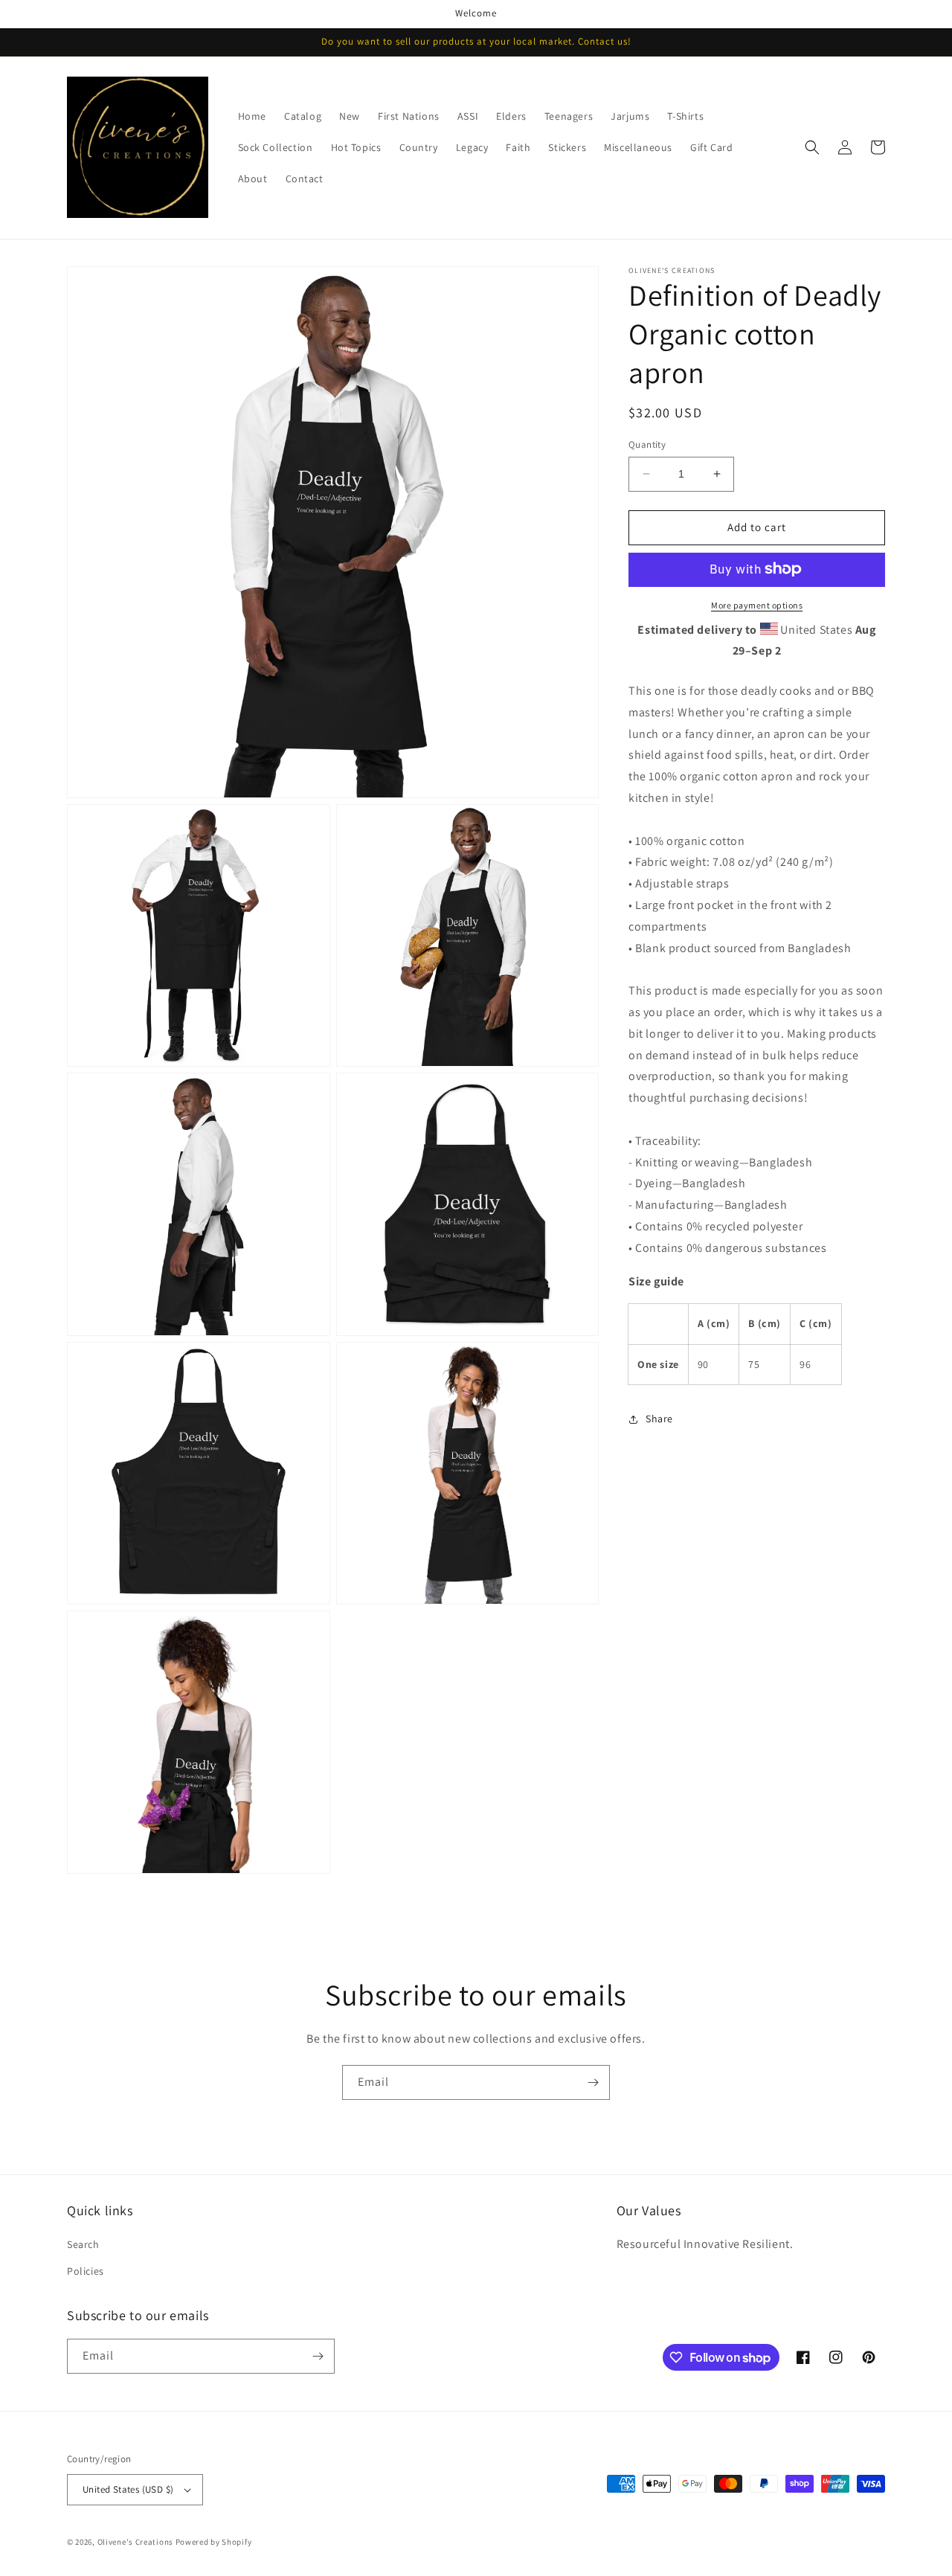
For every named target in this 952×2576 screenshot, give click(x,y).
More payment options (757, 604)
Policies (86, 2271)
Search (83, 2244)
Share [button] (659, 1419)
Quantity (647, 444)
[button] (812, 147)
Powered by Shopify (214, 2542)
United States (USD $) (128, 2489)
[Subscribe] (593, 2082)
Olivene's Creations (135, 2542)
